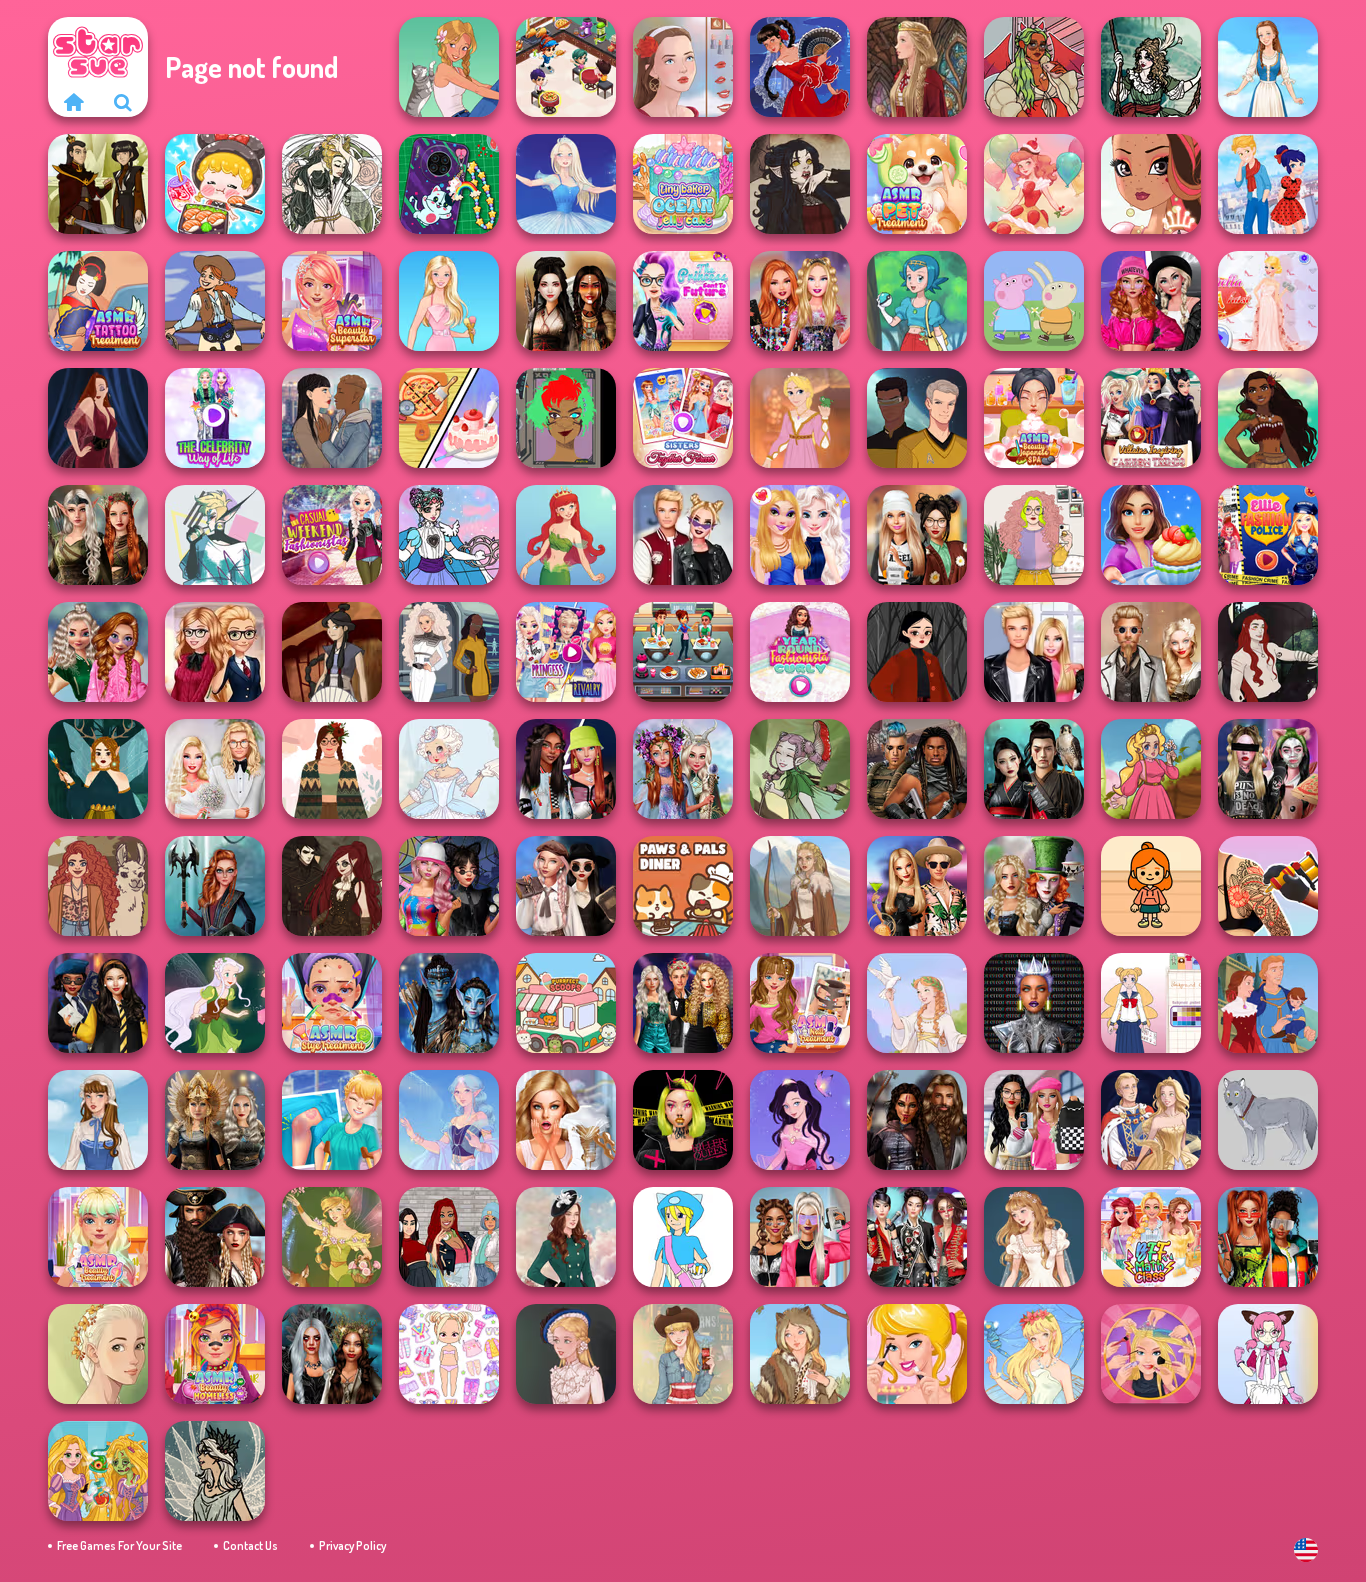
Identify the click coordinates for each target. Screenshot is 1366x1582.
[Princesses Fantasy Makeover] (683, 769)
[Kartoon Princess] (1151, 769)
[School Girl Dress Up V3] (1151, 1003)
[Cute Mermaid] (566, 535)
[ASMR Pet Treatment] (917, 184)
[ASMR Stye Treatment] (332, 1003)
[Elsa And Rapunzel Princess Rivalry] (566, 652)
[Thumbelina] (1034, 1354)
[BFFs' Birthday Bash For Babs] (917, 886)
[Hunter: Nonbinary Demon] (215, 535)
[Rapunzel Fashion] (800, 418)
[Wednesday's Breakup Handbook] (566, 886)
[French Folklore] (98, 1120)
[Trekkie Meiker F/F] (449, 652)
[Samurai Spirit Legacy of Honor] (1034, 769)
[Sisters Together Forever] (683, 418)
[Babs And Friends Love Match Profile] (1268, 1237)
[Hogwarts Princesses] (98, 1003)
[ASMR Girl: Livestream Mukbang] (215, 184)
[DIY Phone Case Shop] (449, 184)
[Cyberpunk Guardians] (917, 769)
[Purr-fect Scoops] (566, 1003)
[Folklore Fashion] (1268, 67)
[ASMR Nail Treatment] (800, 1003)
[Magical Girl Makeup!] (449, 535)
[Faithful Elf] (449, 1120)
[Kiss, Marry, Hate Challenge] (683, 535)
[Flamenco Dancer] (800, 67)
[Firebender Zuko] (98, 184)
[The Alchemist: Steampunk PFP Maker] (332, 886)
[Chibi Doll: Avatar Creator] (449, 1354)
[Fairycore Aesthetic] (332, 769)
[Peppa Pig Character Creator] (1034, 301)
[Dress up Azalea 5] (800, 1120)
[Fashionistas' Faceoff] (566, 769)
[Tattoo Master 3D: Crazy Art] (1268, 886)
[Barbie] (449, 301)
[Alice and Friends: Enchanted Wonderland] (1034, 886)
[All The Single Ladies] (332, 418)
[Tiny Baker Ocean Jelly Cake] (683, 184)
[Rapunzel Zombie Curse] (98, 1471)
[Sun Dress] (1151, 1120)
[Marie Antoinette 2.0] (449, 769)
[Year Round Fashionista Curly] (800, 652)
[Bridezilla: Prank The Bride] (566, 1120)
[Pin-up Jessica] (98, 418)
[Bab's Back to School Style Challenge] (1034, 1120)
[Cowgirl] (215, 301)
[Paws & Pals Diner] (683, 886)
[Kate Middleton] (566, 1237)
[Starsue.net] (73, 102)
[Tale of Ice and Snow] (215, 1471)
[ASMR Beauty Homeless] (215, 1354)
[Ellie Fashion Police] (1268, 535)
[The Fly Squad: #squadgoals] (449, 1237)
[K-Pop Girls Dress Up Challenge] (917, 1237)
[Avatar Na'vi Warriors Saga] (449, 1003)
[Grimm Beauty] (800, 1354)
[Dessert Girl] (1034, 184)
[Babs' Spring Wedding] (215, 769)
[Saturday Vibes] (1034, 535)
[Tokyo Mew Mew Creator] (1268, 1354)
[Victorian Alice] (566, 1354)
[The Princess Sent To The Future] (683, 301)
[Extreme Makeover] (1151, 1354)
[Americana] (683, 1354)
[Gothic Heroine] (800, 184)
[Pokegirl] (917, 301)
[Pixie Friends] (215, 1003)
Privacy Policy (352, 1545)
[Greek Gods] (917, 1003)
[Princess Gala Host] (1268, 301)
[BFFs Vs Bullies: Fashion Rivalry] (800, 1237)
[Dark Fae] (98, 769)
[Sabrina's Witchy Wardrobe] (917, 652)
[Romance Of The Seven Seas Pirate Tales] (215, 1237)
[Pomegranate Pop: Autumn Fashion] (98, 886)
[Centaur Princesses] (215, 886)
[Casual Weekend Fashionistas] (332, 535)
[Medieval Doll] (917, 67)
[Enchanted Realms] (332, 1354)
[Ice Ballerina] (566, 184)
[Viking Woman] (800, 886)
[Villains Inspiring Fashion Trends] (1151, 418)
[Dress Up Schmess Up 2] (1034, 67)
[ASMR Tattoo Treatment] (98, 301)
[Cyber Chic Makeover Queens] (1034, 1003)
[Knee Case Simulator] (332, 1120)
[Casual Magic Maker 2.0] (1268, 652)
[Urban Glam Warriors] (683, 1120)
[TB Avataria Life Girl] (1151, 886)
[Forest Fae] (332, 184)
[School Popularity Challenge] (98, 652)
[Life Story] (1268, 1003)
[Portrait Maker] (683, 67)
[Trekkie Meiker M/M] (917, 418)
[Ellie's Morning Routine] (917, 1354)
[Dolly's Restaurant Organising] (449, 418)
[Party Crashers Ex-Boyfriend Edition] (683, 1003)
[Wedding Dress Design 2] (1034, 1237)
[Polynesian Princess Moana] (1268, 418)
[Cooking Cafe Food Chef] (683, 652)
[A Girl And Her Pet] (449, 67)
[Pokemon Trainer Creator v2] (683, 1237)
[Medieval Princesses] (917, 1120)
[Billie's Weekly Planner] (1268, 769)
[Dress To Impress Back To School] (917, 535)
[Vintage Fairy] (332, 1237)
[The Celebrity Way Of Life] (215, 418)
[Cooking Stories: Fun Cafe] (1151, 535)
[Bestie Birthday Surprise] (800, 301)
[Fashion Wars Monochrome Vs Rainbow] (1151, 301)
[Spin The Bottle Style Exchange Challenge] (449, 886)
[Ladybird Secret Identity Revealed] (1268, 184)
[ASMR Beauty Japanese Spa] (1034, 418)
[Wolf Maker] (1268, 1120)
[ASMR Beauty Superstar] (332, 301)
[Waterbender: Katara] (332, 652)
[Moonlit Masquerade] (1151, 67)
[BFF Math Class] (1151, 1237)
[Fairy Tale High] (1151, 184)
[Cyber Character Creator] (566, 418)
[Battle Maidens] (566, 301)
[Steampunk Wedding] (1151, 652)
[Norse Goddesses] (215, 1120)
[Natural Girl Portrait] (98, 1354)
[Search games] (123, 102)
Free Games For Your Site (119, 1545)
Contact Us (250, 1545)
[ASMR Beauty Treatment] (98, 1237)
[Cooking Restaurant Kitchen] (566, 67)
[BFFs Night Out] (800, 535)
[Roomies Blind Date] (1034, 652)
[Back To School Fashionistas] (215, 652)
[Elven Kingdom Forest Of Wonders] (98, 535)
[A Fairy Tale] (800, 769)
